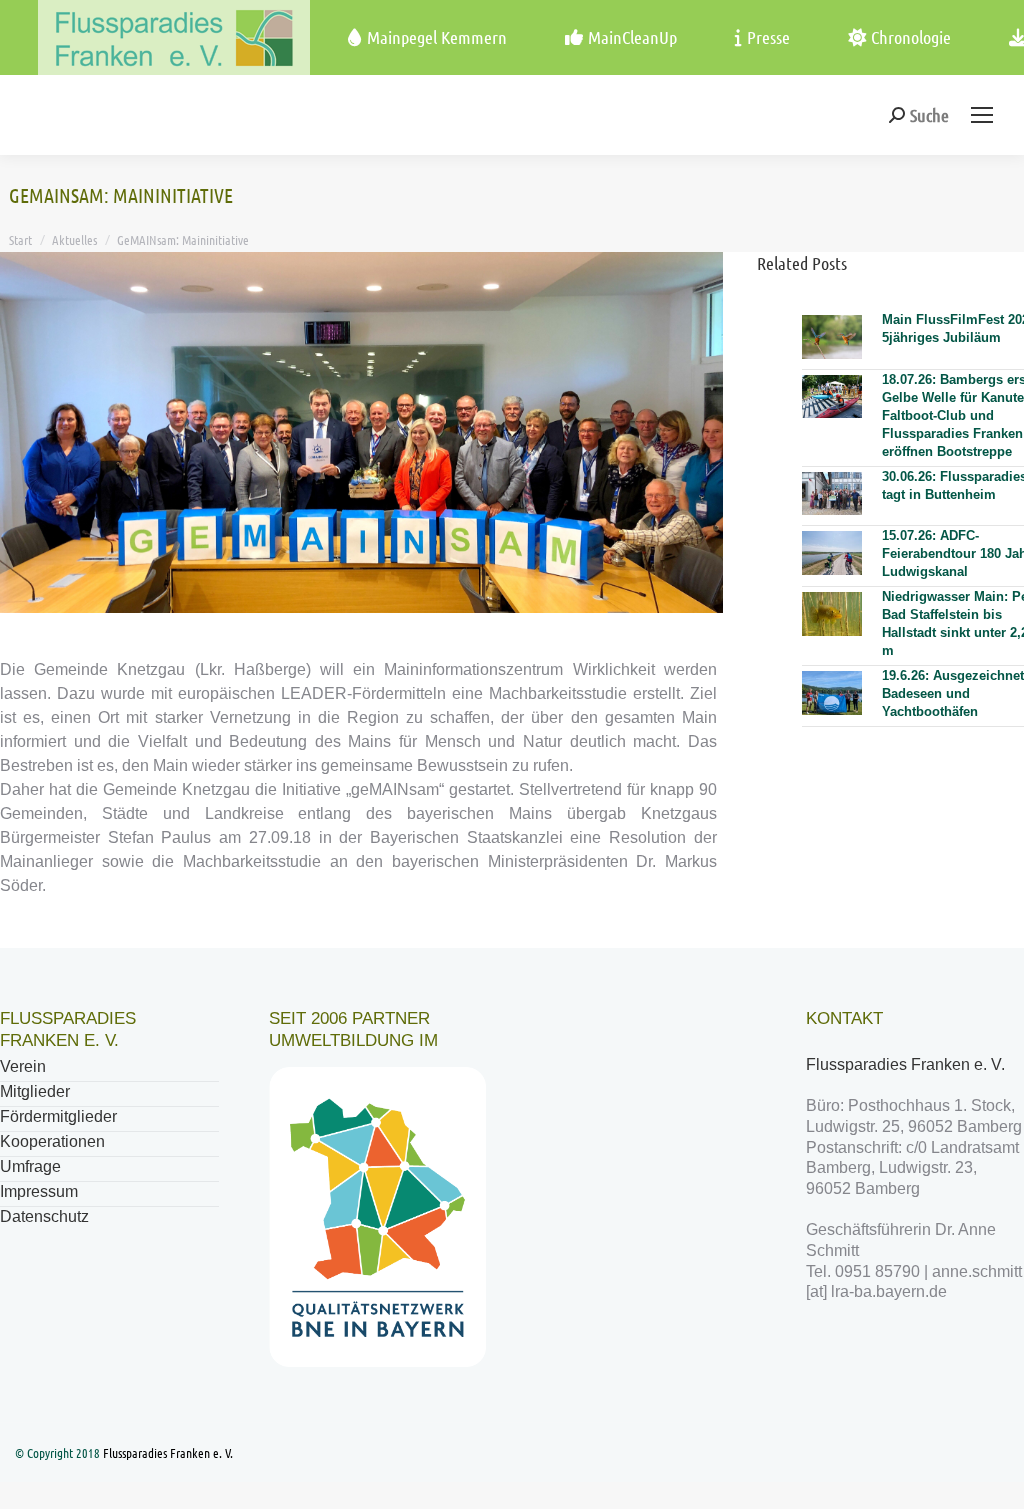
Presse (768, 37)
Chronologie (911, 37)
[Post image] (832, 337)
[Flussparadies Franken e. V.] (136, 37)
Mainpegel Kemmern (437, 37)
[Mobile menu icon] (982, 115)
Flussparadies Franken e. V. (907, 1064)
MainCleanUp (632, 37)
